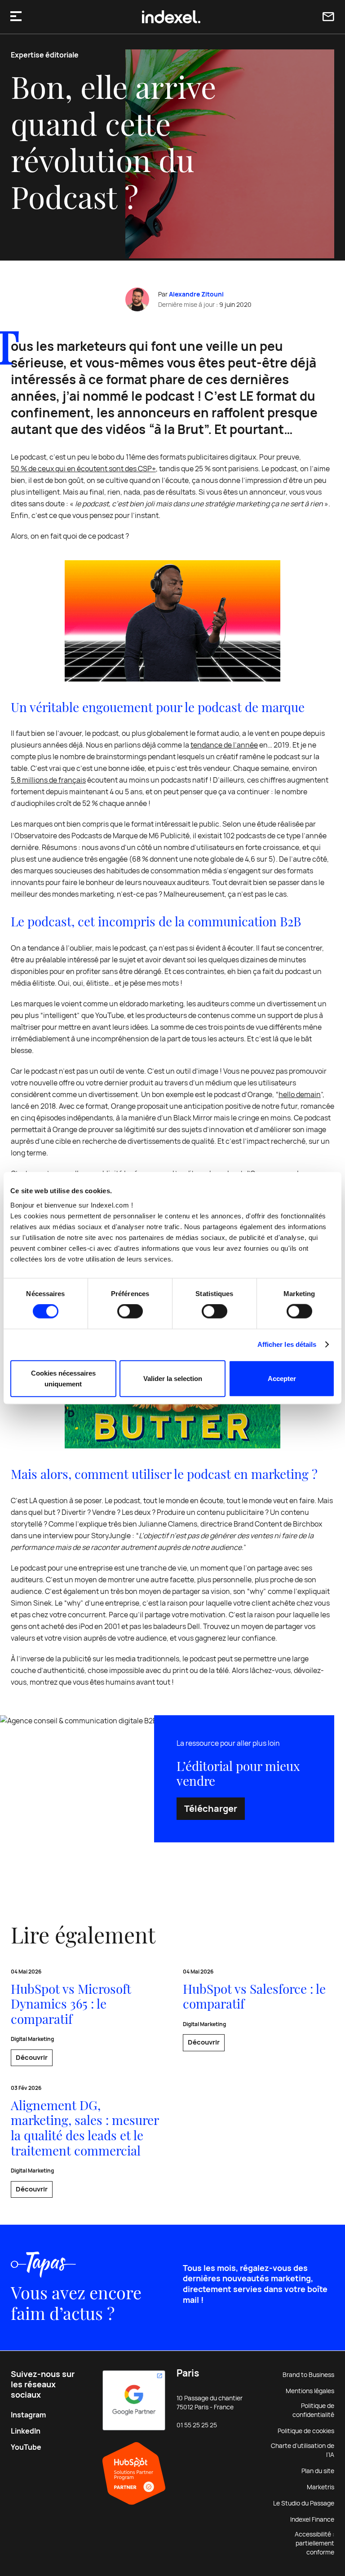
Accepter (282, 1378)
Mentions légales (310, 2391)
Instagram (28, 2415)
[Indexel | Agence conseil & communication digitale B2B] (171, 17)
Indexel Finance (312, 2519)
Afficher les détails (287, 1344)
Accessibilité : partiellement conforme (314, 2543)
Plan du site (318, 2471)
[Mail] (328, 17)
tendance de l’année (224, 745)
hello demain (300, 1095)
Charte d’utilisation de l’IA (303, 2450)
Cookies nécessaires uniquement (63, 1378)
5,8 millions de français (48, 780)
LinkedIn (26, 2431)
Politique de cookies (306, 2431)
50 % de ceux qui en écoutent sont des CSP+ (83, 469)
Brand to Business (308, 2375)
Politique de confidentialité (313, 2410)
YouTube (26, 2447)
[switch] (130, 1311)
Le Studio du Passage (304, 2503)
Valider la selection (173, 1378)
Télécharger (211, 1809)
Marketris (321, 2487)
